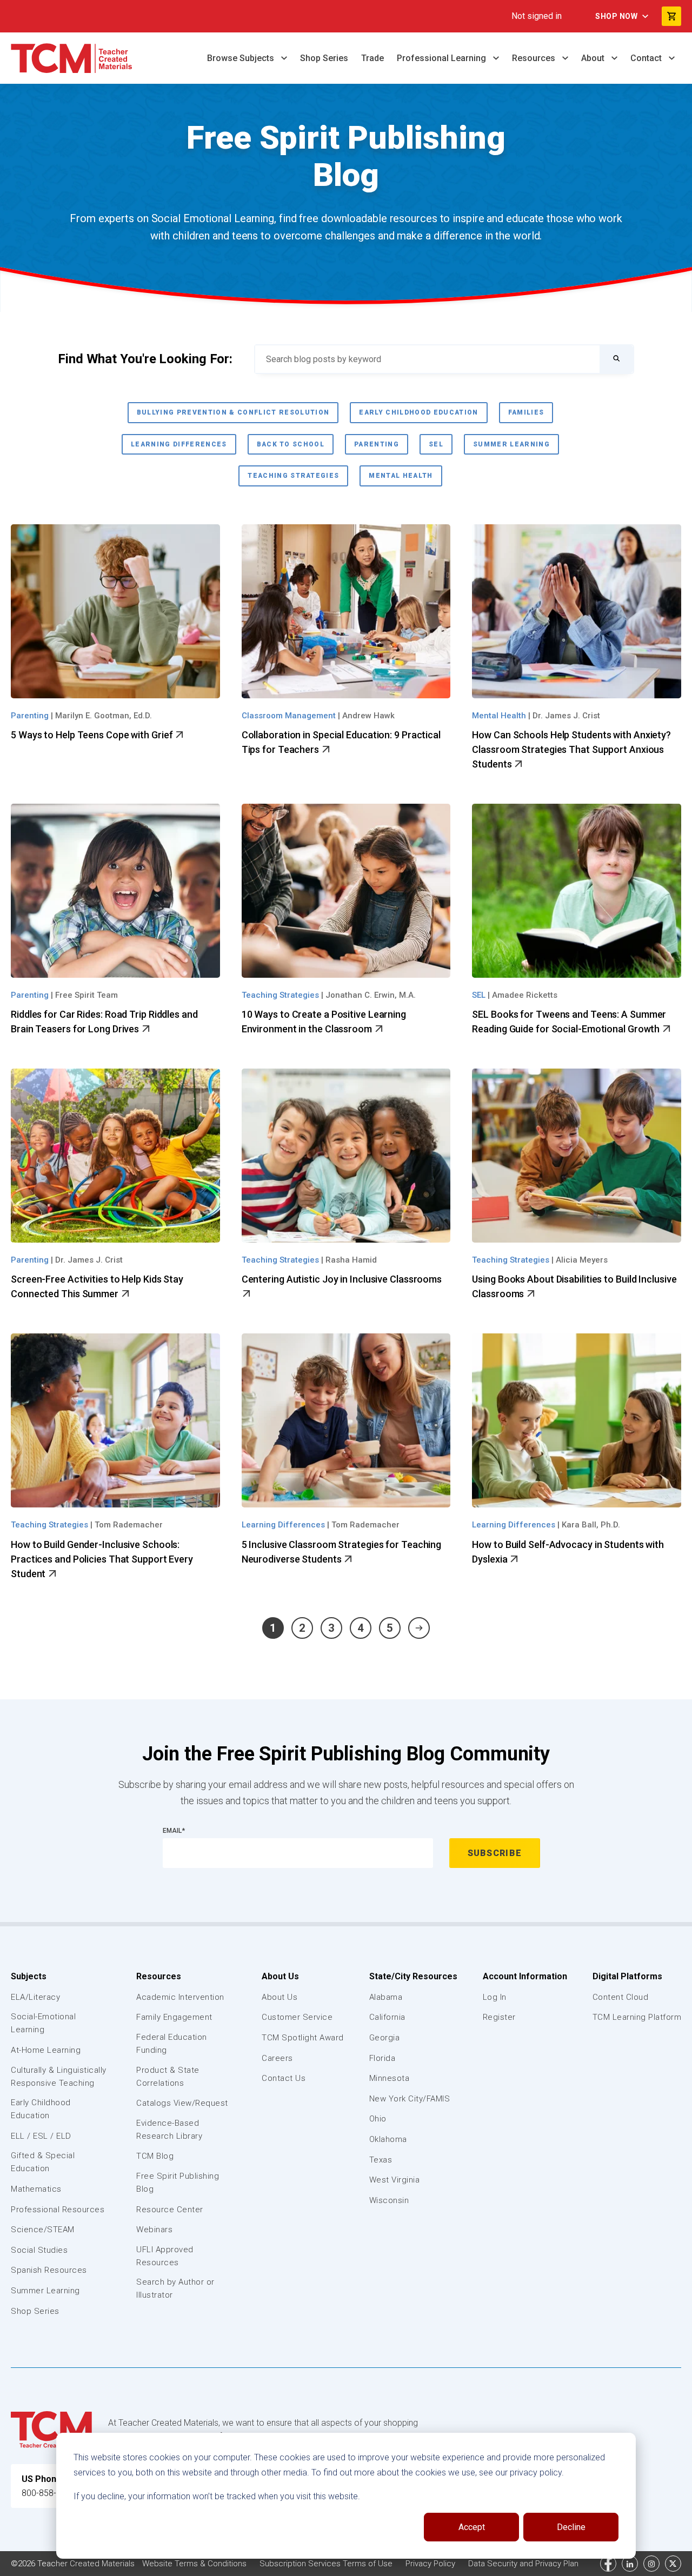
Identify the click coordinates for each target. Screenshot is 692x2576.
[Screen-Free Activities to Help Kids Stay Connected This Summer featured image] (115, 1156)
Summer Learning (45, 2291)
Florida (382, 2058)
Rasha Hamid (351, 1260)
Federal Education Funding (172, 2044)
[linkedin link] (630, 2564)
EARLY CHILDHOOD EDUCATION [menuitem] (418, 412)
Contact (647, 58)
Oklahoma (388, 2139)
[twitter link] (673, 2564)
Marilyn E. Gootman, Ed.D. (104, 716)
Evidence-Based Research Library (169, 2130)
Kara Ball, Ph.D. (591, 1525)
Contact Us (284, 2078)
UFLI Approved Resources (165, 2256)
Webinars (154, 2230)
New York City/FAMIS (410, 2099)
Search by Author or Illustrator (175, 2288)
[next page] (419, 1628)
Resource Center (170, 2210)
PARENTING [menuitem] (377, 444)
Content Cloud (621, 1997)
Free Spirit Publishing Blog (178, 2183)
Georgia (385, 2038)
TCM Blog (155, 2156)
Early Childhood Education (41, 2109)
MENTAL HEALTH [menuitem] (401, 476)
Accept (472, 2527)
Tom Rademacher (129, 1525)
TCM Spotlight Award (303, 2038)
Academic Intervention (180, 1997)
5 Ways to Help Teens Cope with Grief (93, 735)
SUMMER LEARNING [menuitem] (511, 444)
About (594, 58)
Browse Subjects (242, 58)
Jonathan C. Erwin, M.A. (371, 995)
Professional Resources (58, 2210)
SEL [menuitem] (436, 444)
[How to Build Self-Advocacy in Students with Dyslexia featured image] (577, 1420)
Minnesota (390, 2078)
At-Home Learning (46, 2050)
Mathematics (36, 2189)
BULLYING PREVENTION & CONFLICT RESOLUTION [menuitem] (233, 412)
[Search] (616, 359)
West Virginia (395, 2180)
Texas (381, 2160)
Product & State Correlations (168, 2077)
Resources (535, 58)
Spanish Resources (49, 2270)
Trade (372, 58)
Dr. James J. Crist (566, 716)
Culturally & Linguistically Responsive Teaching (59, 2077)
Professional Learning (443, 58)
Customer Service (297, 2017)
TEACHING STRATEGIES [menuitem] (293, 476)
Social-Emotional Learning (43, 2023)
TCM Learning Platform (637, 2017)
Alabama (386, 1997)
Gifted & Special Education (43, 2162)
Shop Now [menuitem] (616, 16)
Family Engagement (174, 2017)
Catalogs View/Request (182, 2103)
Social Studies (39, 2250)
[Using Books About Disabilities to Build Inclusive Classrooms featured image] (577, 1156)
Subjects (29, 1976)
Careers (277, 2058)
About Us (280, 1976)
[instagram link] (651, 2564)
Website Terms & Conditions (195, 2564)
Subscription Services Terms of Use (327, 2564)
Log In (495, 1997)
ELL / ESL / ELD (41, 2136)
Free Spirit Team (86, 995)
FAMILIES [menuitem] (526, 412)
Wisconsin (389, 2200)
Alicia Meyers (582, 1260)
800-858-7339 (49, 2493)
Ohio (378, 2119)
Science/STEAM (43, 2230)
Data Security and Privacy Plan (523, 2564)
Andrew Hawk (368, 716)
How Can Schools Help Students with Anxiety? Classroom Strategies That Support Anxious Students (571, 749)
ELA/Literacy (35, 1997)
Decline (571, 2527)
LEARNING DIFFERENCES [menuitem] (179, 444)
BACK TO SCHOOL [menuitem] (291, 444)
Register (499, 2017)
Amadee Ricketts (525, 995)
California (387, 2017)
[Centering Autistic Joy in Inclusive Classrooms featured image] (346, 1156)
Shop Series (324, 58)
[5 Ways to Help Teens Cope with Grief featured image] (115, 611)
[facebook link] (608, 2564)
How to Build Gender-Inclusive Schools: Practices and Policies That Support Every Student (102, 1559)
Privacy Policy (431, 2564)
